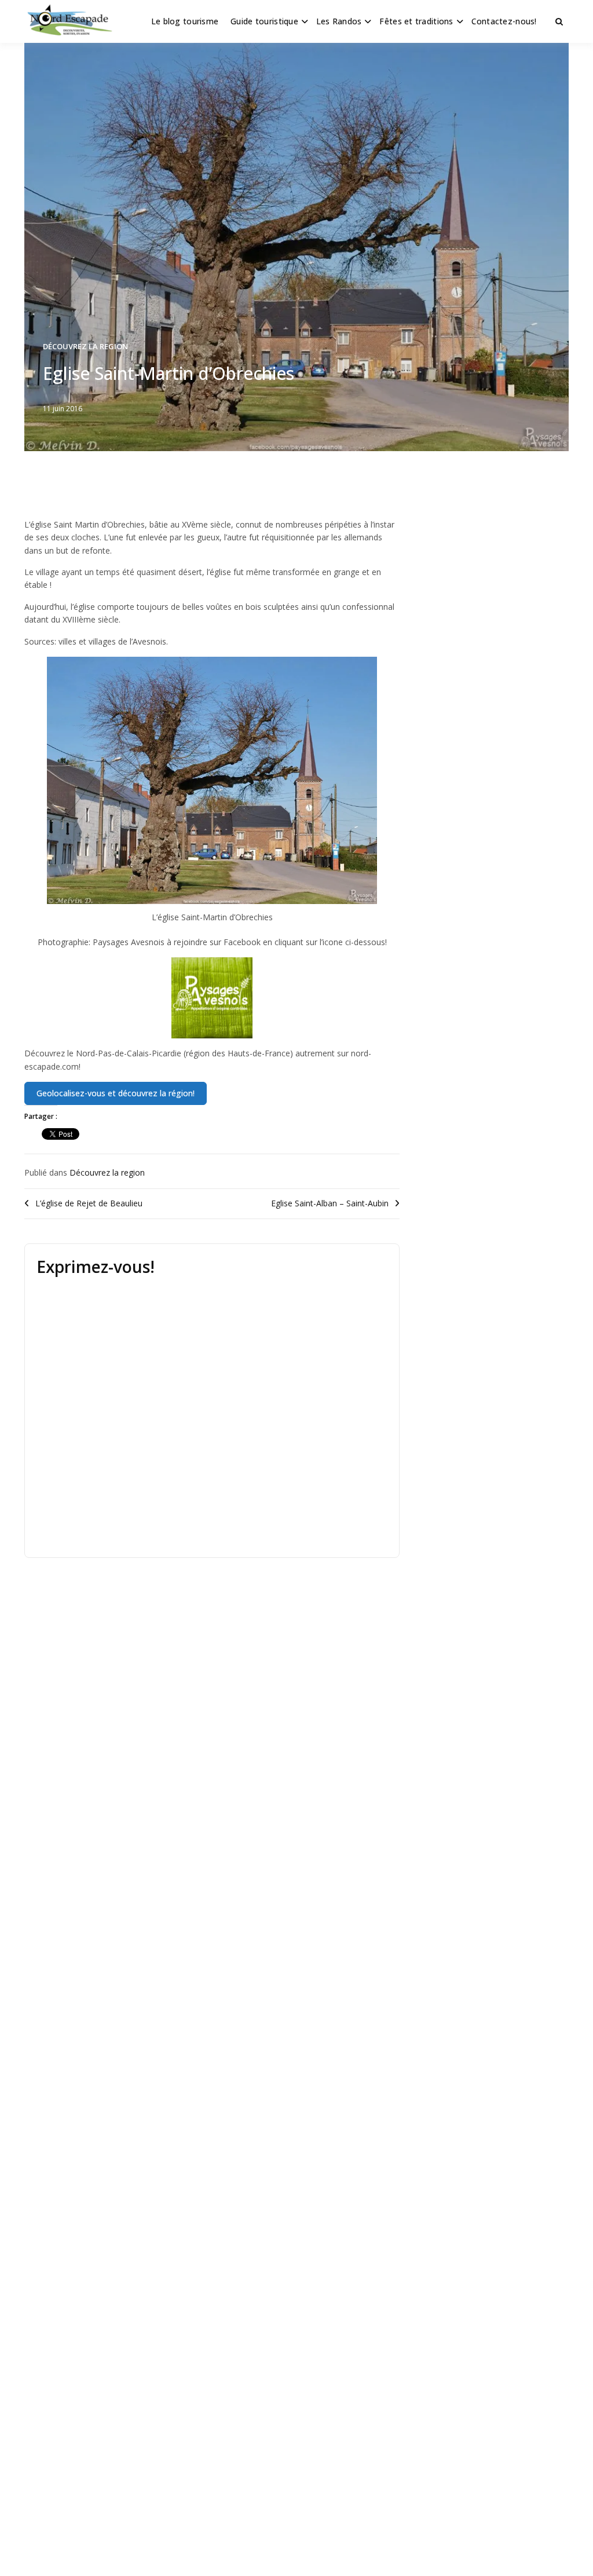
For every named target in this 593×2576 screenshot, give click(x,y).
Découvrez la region (85, 346)
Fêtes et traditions (416, 21)
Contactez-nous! (504, 21)
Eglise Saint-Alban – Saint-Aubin (330, 1203)
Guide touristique (264, 21)
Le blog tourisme (185, 21)
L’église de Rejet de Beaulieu (89, 1203)
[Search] (559, 21)
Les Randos (339, 21)
